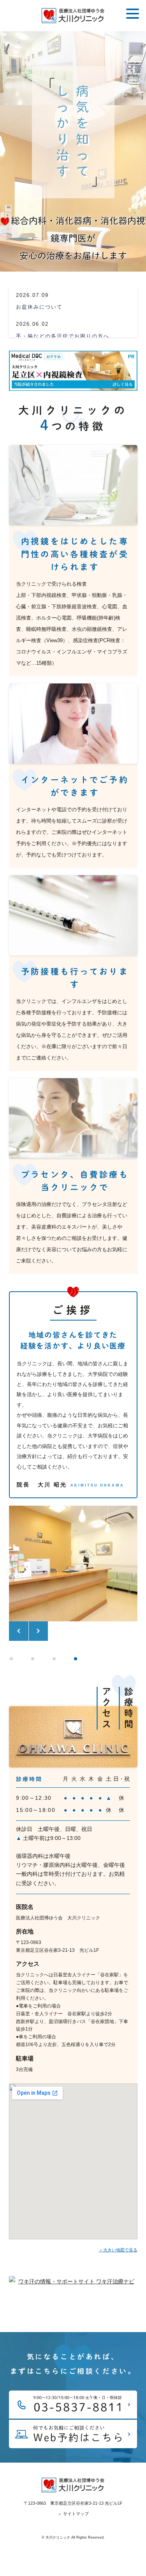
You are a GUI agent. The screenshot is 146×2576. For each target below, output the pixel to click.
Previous (19, 1631)
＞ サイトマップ (73, 2514)
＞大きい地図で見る (118, 2250)
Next (38, 1631)
